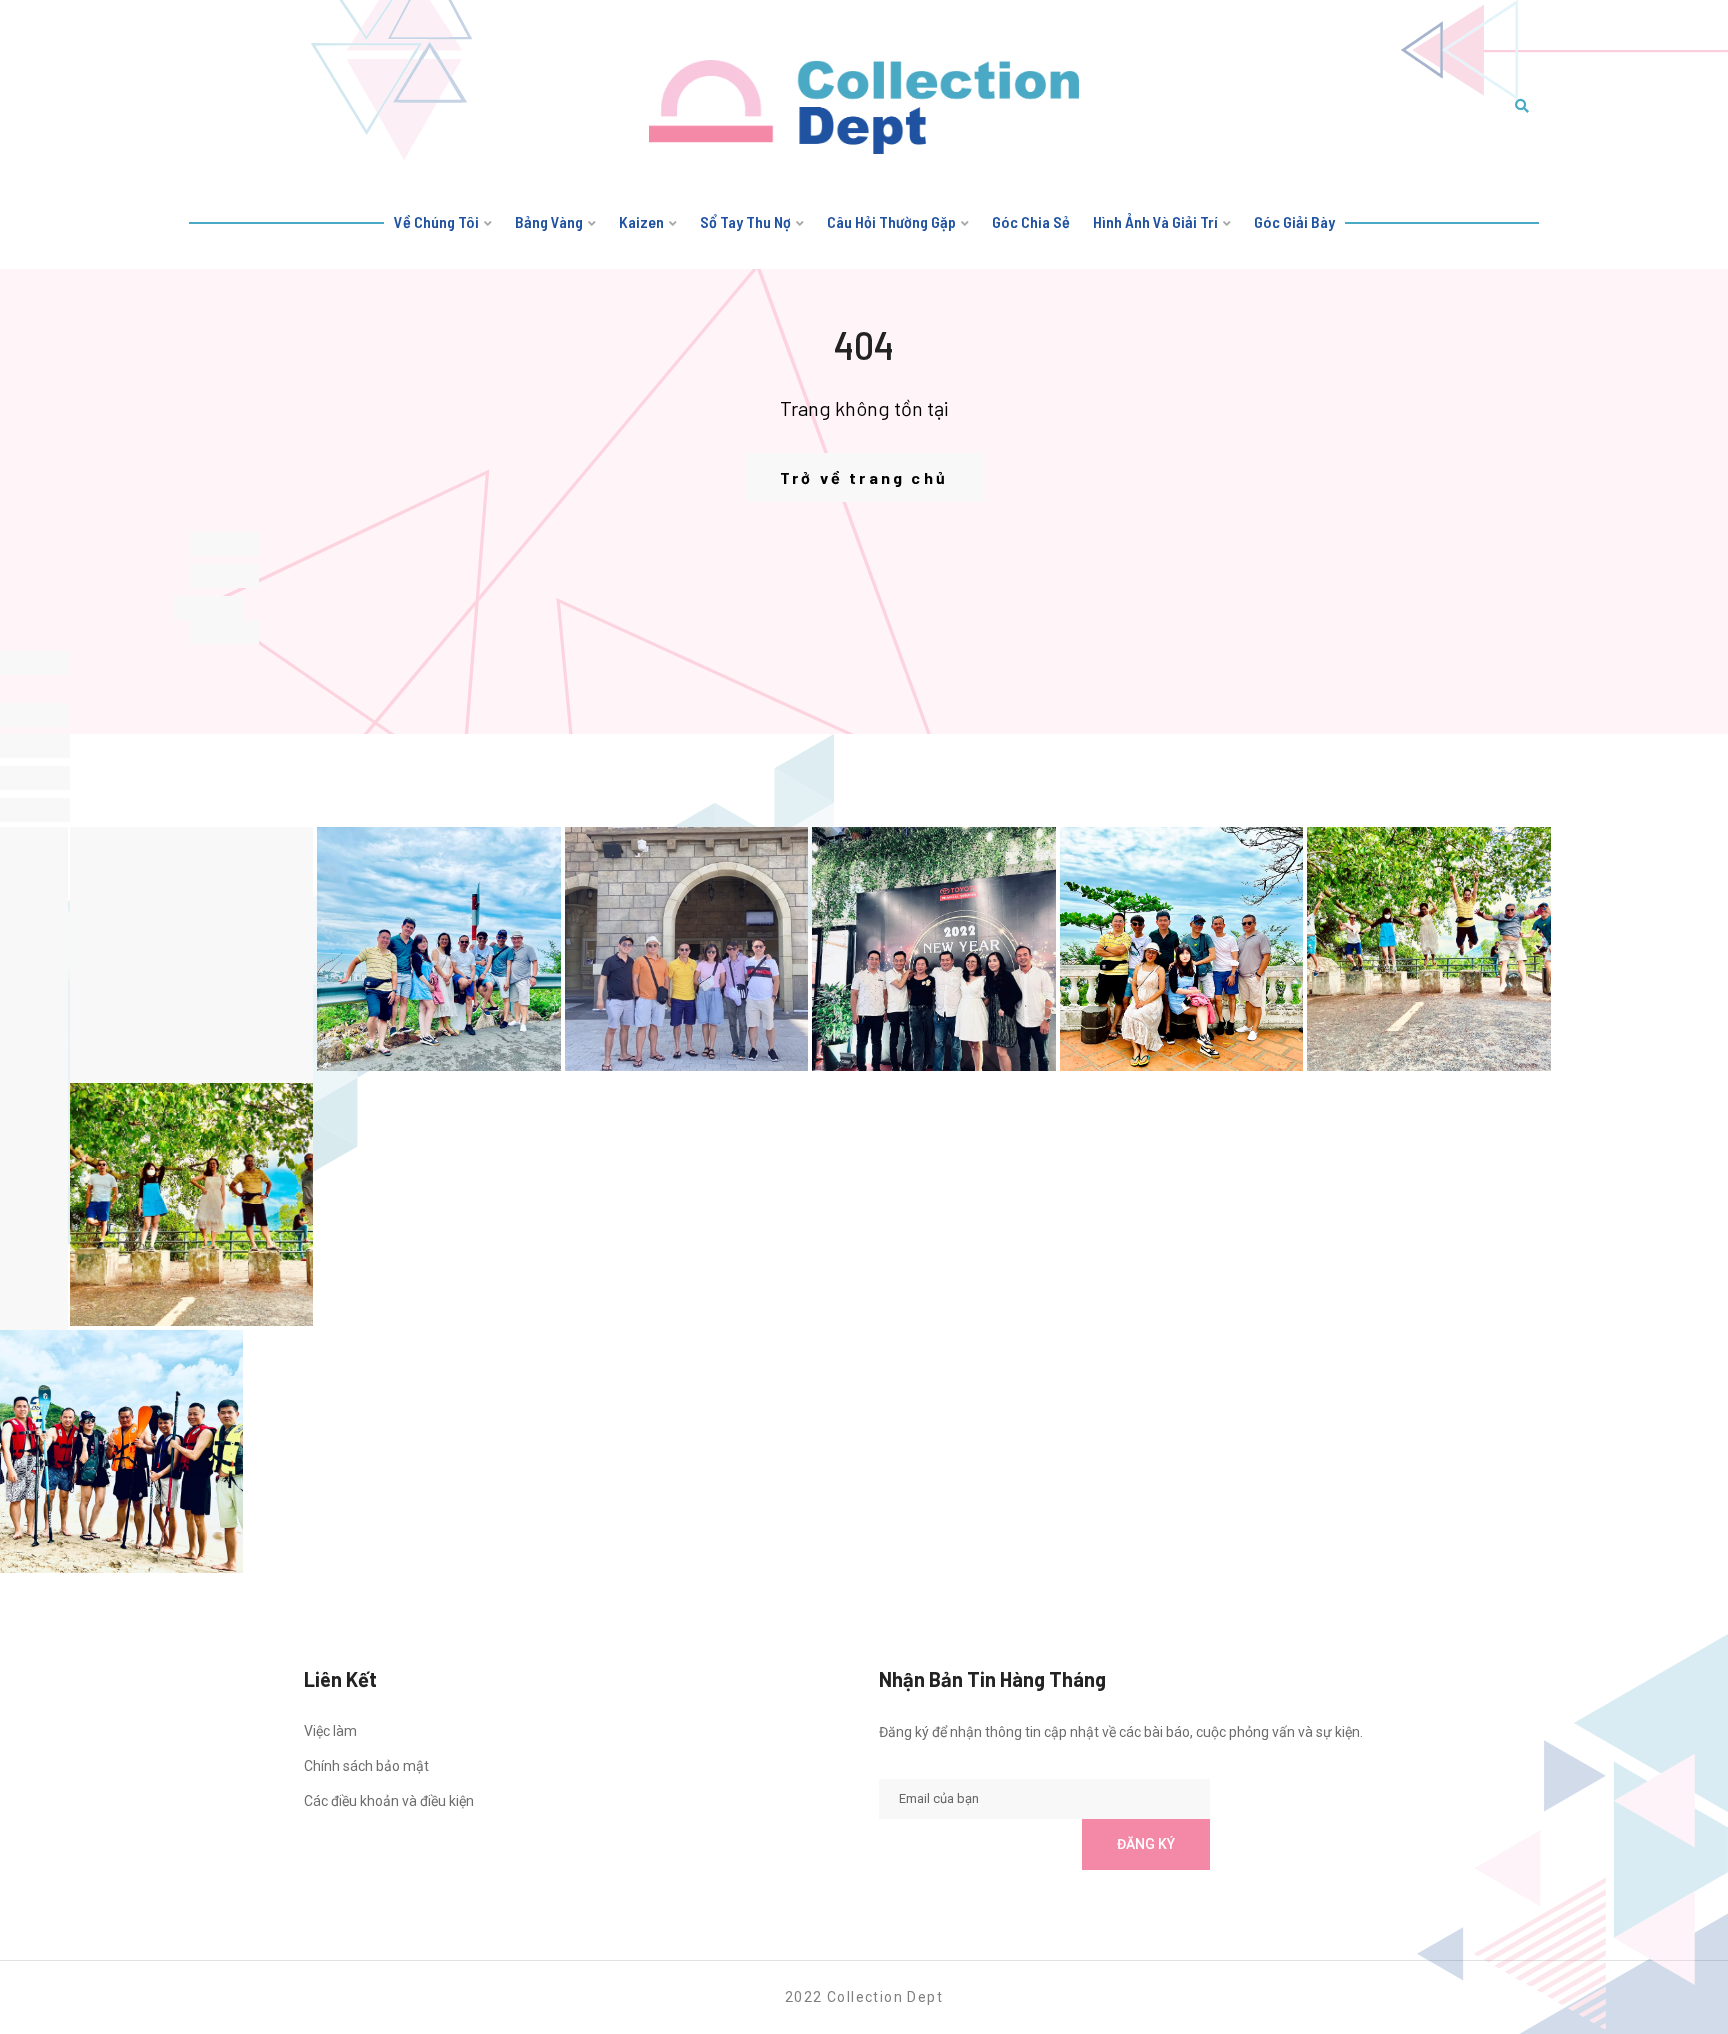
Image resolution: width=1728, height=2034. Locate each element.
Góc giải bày (1294, 221)
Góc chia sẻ (1031, 221)
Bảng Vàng (549, 221)
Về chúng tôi (436, 221)
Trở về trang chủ (864, 477)
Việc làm (330, 1731)
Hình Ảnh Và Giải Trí (1155, 221)
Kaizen (641, 221)
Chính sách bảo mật (366, 1766)
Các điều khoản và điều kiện (389, 1801)
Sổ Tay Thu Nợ (745, 221)
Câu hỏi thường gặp (891, 221)
